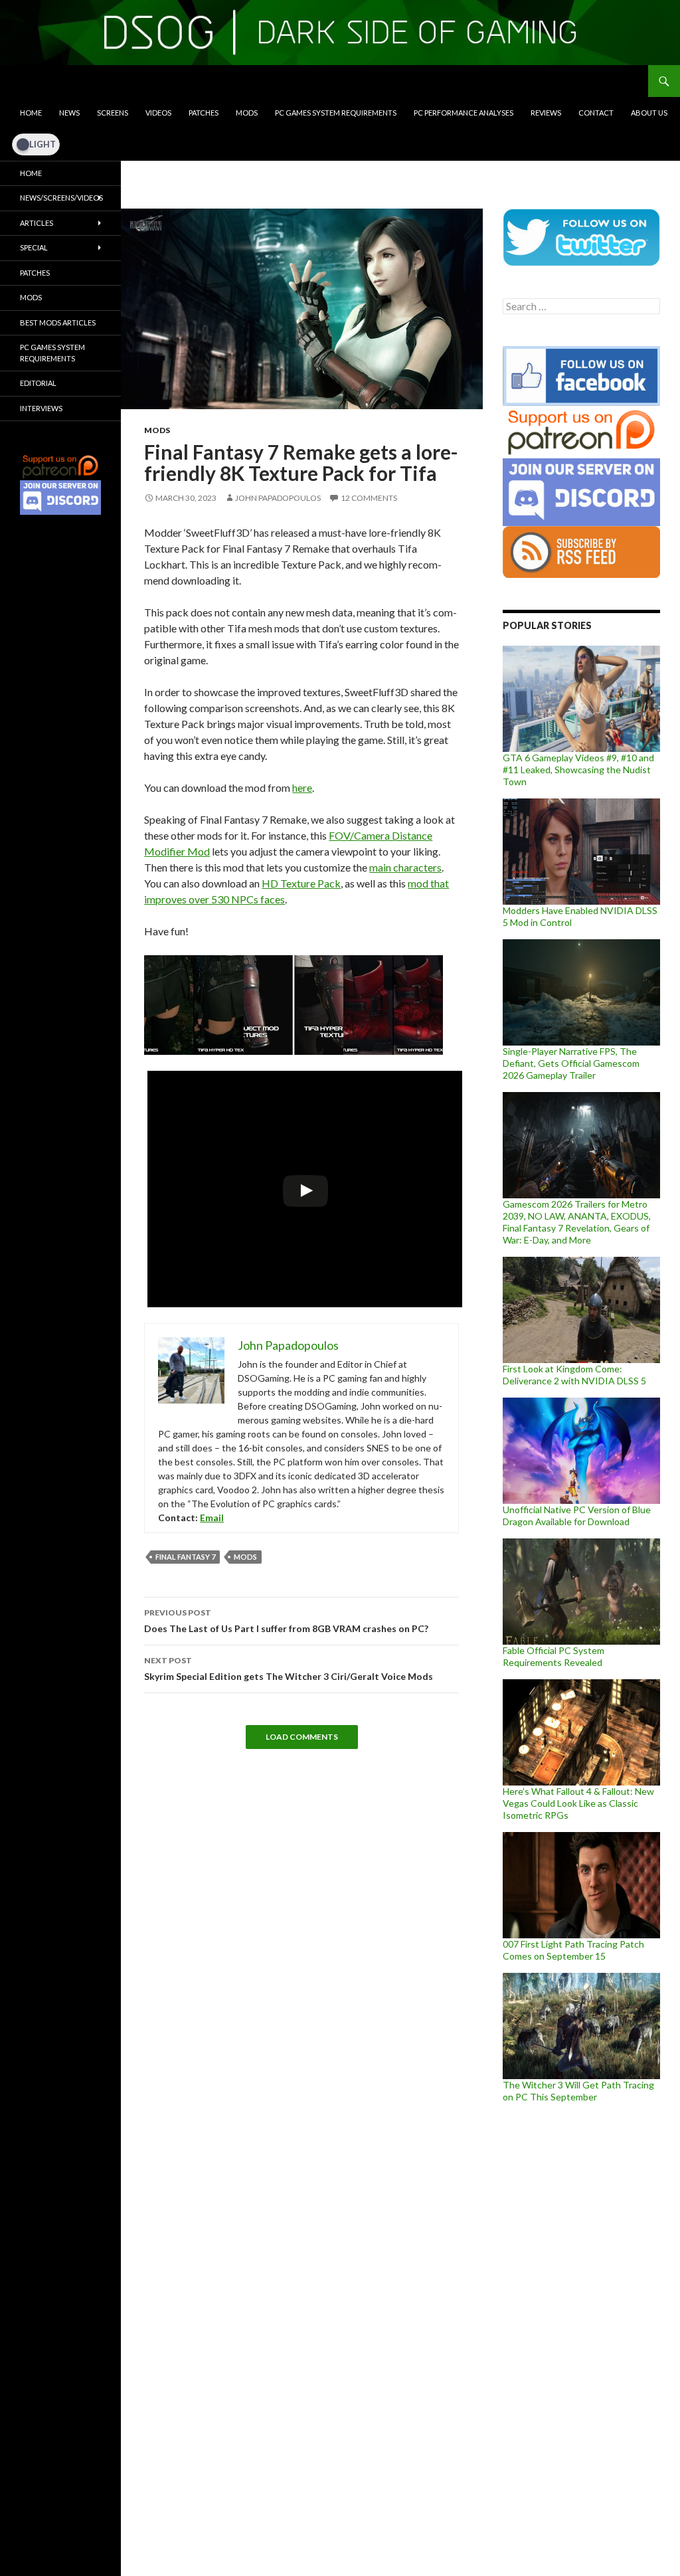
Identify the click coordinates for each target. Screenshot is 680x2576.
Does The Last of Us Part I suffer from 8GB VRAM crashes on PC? (286, 1621)
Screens (113, 113)
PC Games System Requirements (336, 113)
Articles (37, 223)
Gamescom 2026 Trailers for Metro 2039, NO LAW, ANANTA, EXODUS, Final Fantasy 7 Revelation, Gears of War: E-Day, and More (577, 1222)
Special (34, 247)
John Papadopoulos (278, 498)
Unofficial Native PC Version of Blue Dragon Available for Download (577, 1516)
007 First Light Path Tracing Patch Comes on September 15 (573, 1950)
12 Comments (369, 498)
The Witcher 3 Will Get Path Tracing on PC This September (578, 2091)
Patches (204, 113)
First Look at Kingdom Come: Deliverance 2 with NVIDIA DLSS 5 (574, 1375)
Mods (247, 113)
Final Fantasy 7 (185, 1557)
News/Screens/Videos (61, 198)
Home (31, 113)
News (69, 113)
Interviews (41, 408)
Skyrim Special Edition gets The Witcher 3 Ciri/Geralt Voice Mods (289, 1669)
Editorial (38, 383)
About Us (649, 113)
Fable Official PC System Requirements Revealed (553, 1656)
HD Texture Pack (301, 883)
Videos (158, 113)
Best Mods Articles (58, 322)
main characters (405, 867)
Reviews (546, 113)
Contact (596, 113)
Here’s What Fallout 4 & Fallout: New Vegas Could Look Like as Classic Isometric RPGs (578, 1803)
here (302, 787)
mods (245, 1557)
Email (212, 1518)
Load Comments (302, 1737)
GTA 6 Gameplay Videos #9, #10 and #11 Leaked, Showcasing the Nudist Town (578, 770)
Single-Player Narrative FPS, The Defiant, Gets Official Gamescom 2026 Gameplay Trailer (571, 1063)
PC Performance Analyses (464, 113)
